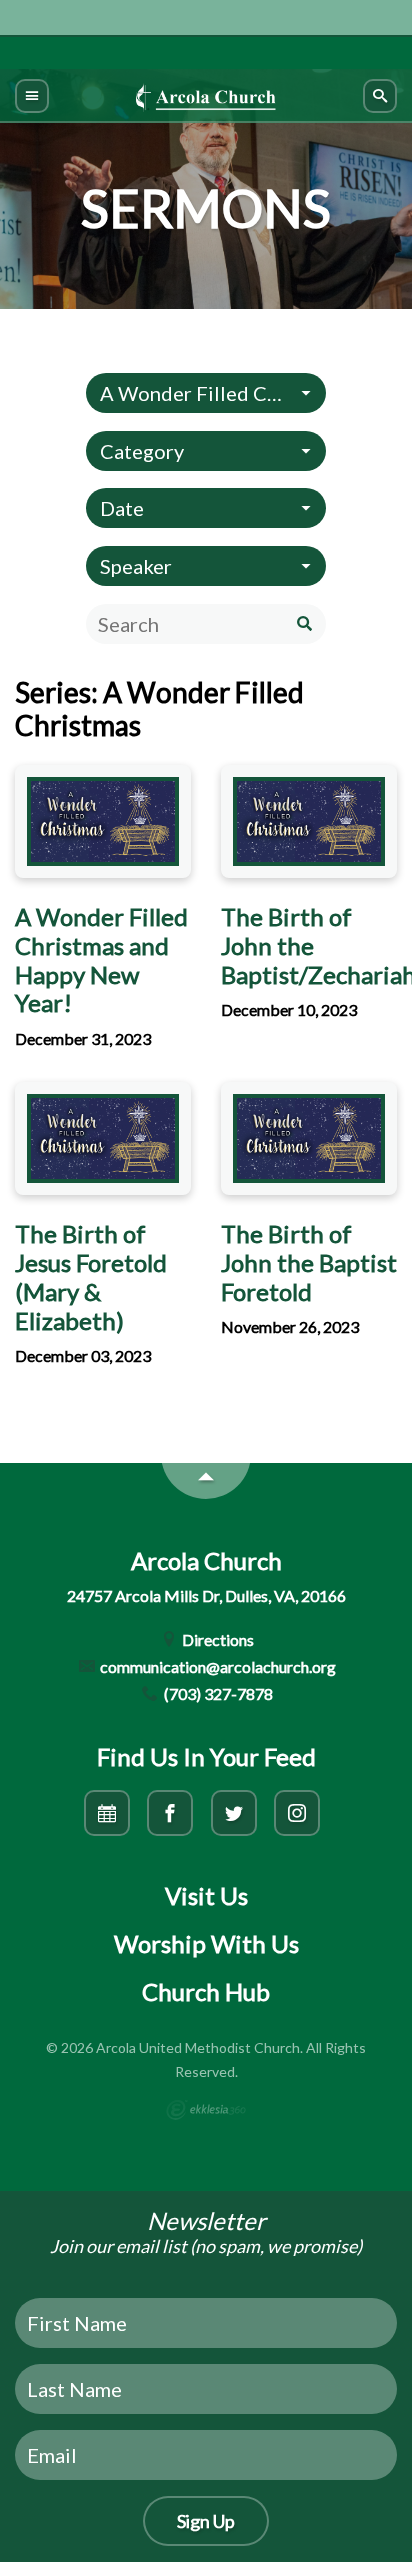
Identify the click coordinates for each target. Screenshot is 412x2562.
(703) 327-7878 (217, 1693)
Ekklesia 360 (206, 2110)
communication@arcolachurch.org (216, 1666)
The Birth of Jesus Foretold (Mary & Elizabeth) (91, 1276)
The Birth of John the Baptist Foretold (309, 1262)
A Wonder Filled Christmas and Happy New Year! (101, 959)
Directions (216, 1639)
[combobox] (206, 393)
